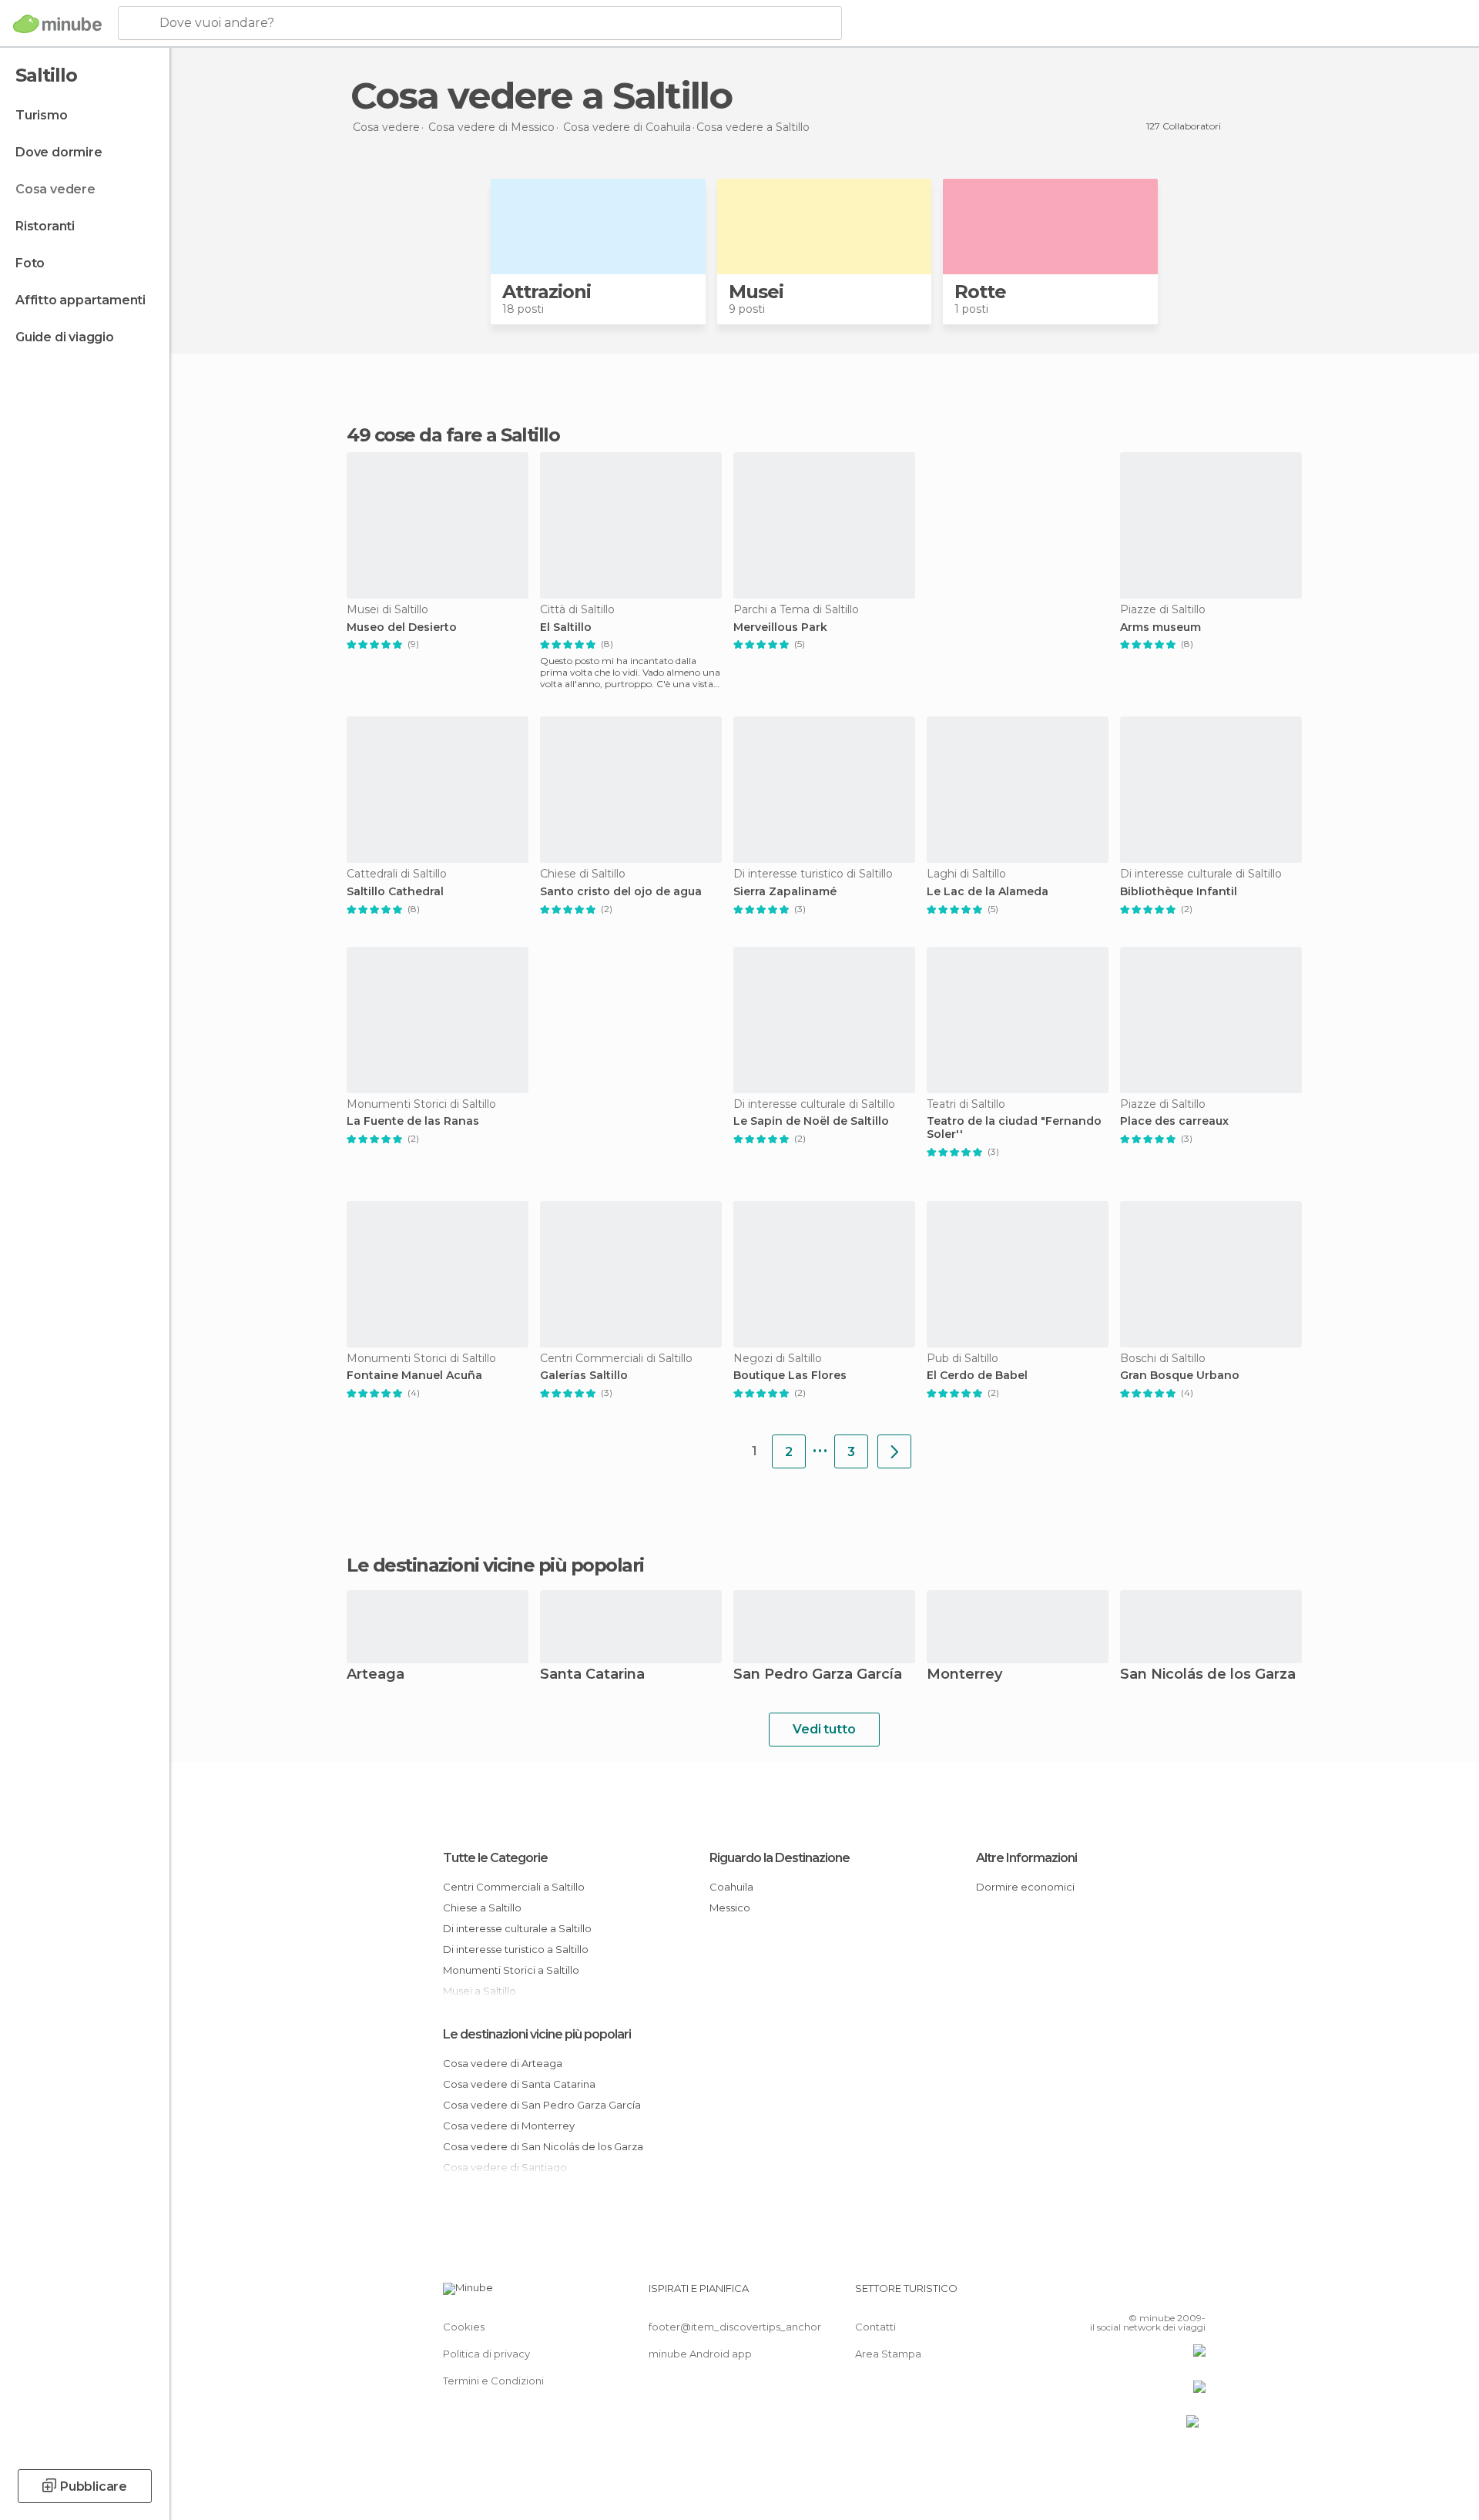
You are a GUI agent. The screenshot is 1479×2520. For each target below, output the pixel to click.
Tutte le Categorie (495, 1858)
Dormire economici (1025, 1887)
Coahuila (731, 1887)
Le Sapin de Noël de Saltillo (811, 1121)
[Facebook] (1118, 2294)
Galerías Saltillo (584, 1376)
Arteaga (376, 1675)
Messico (730, 1908)
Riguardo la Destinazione (780, 1858)
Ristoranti (45, 226)
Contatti (875, 2327)
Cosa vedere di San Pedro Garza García (542, 2105)
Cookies (464, 2327)
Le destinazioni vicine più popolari (495, 1565)
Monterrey (964, 1675)
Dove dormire (59, 152)
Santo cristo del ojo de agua (621, 892)
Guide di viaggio (65, 337)
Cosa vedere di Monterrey (509, 2126)
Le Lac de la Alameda (988, 892)
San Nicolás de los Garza (1208, 1675)
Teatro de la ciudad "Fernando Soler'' (1014, 1128)
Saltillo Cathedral (395, 892)
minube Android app (700, 2354)
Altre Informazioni (1026, 1858)
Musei (756, 292)
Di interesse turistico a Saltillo (516, 1949)
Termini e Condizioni (493, 2381)
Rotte (980, 292)
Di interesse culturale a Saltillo (517, 1928)
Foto (30, 263)
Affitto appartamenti (80, 300)
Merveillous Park (780, 627)
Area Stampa (888, 2354)
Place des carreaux (1174, 1121)
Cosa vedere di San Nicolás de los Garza (543, 2146)
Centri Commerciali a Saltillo (514, 1887)
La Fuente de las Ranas (413, 1121)
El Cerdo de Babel (977, 1376)
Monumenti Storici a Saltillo (511, 1970)
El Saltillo (566, 627)
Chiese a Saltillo (482, 1908)
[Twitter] (1143, 2294)
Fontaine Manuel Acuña (414, 1376)
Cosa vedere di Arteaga (503, 2063)
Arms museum (1160, 627)
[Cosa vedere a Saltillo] (894, 1451)
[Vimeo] (1169, 2294)
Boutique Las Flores (790, 1376)
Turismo (42, 115)
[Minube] (57, 24)
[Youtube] (1194, 2294)
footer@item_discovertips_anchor (735, 2327)
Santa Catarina (592, 1675)
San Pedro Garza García (818, 1675)
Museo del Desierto (402, 627)
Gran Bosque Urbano (1180, 1376)
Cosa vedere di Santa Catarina (519, 2084)
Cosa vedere (55, 189)
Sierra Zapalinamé (785, 892)
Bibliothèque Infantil (1179, 892)
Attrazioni (547, 292)
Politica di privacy (486, 2354)
